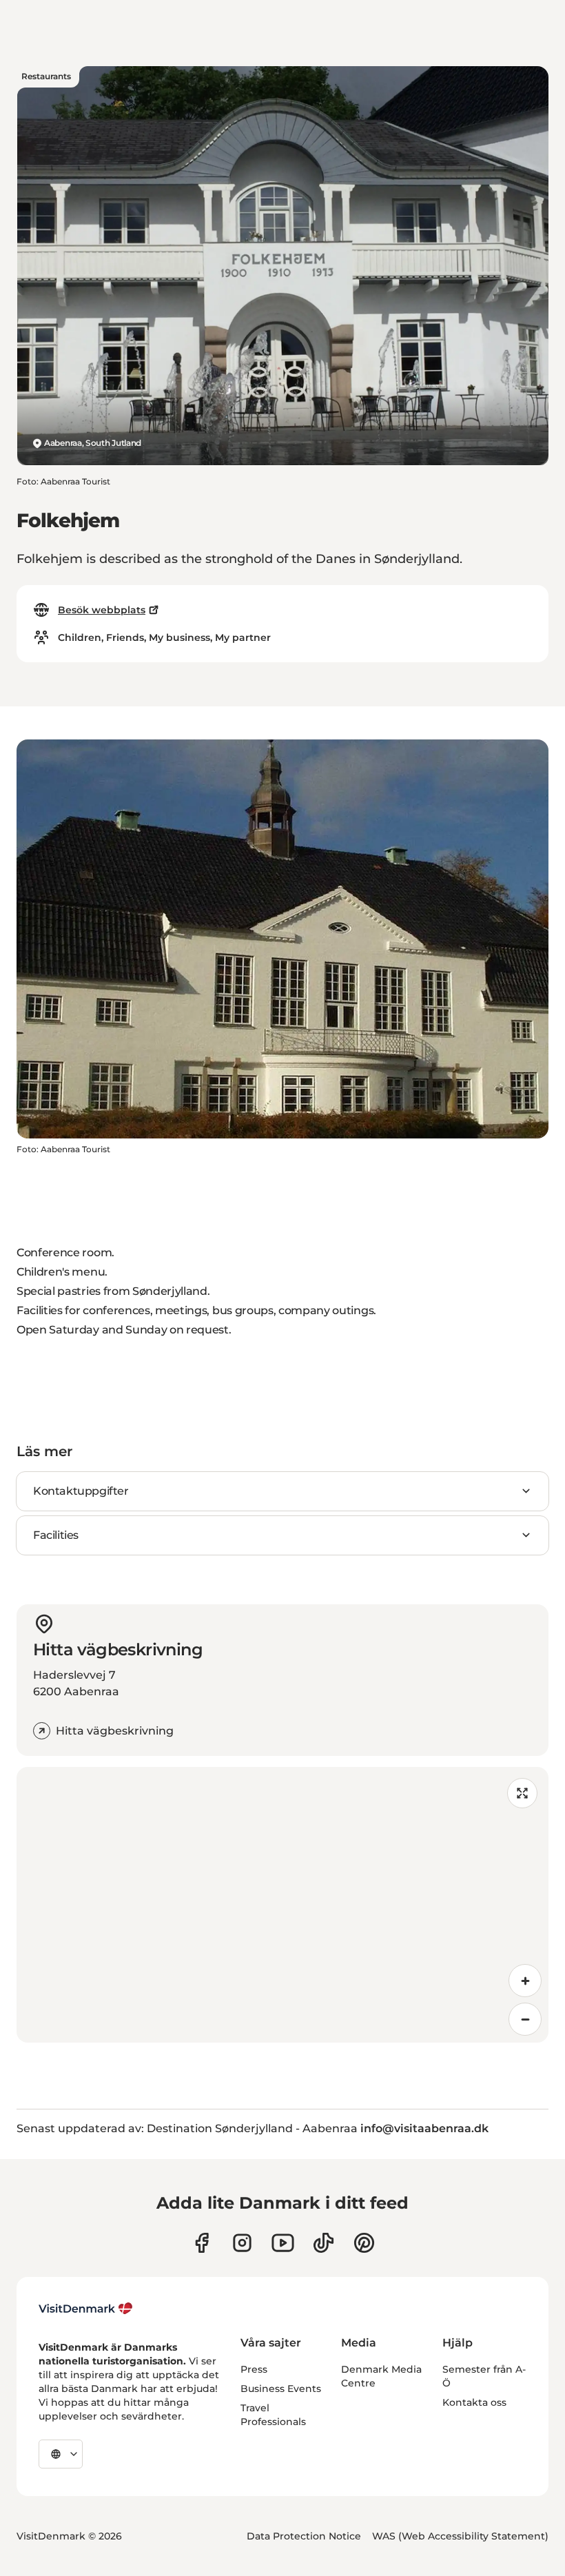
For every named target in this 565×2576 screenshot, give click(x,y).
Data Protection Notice (304, 2536)
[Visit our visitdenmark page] (283, 2243)
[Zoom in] (525, 1981)
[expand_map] (522, 1793)
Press (254, 2369)
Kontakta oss (474, 2402)
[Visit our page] (242, 2243)
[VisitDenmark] (86, 2309)
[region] (282, 1905)
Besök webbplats (102, 610)
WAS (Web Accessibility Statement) (460, 2536)
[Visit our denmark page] (202, 2243)
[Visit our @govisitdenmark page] (323, 2243)
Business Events (281, 2389)
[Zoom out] (525, 2019)
